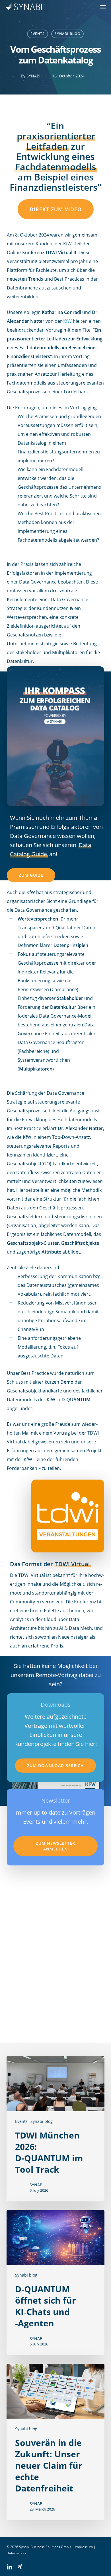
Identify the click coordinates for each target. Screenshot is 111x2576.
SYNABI (33, 76)
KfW (67, 321)
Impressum (84, 2547)
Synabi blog (67, 34)
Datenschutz (17, 2553)
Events (38, 34)
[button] (103, 7)
